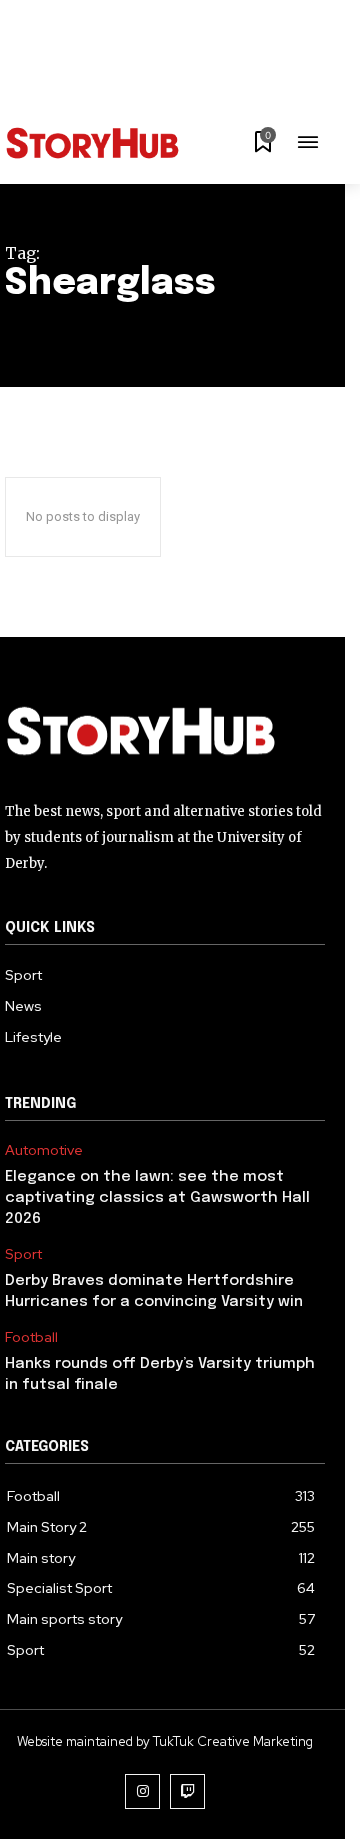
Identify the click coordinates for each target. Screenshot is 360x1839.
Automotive (44, 1150)
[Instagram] (142, 1791)
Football (31, 1337)
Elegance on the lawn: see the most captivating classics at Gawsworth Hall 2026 (157, 1198)
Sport (23, 1254)
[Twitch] (187, 1791)
